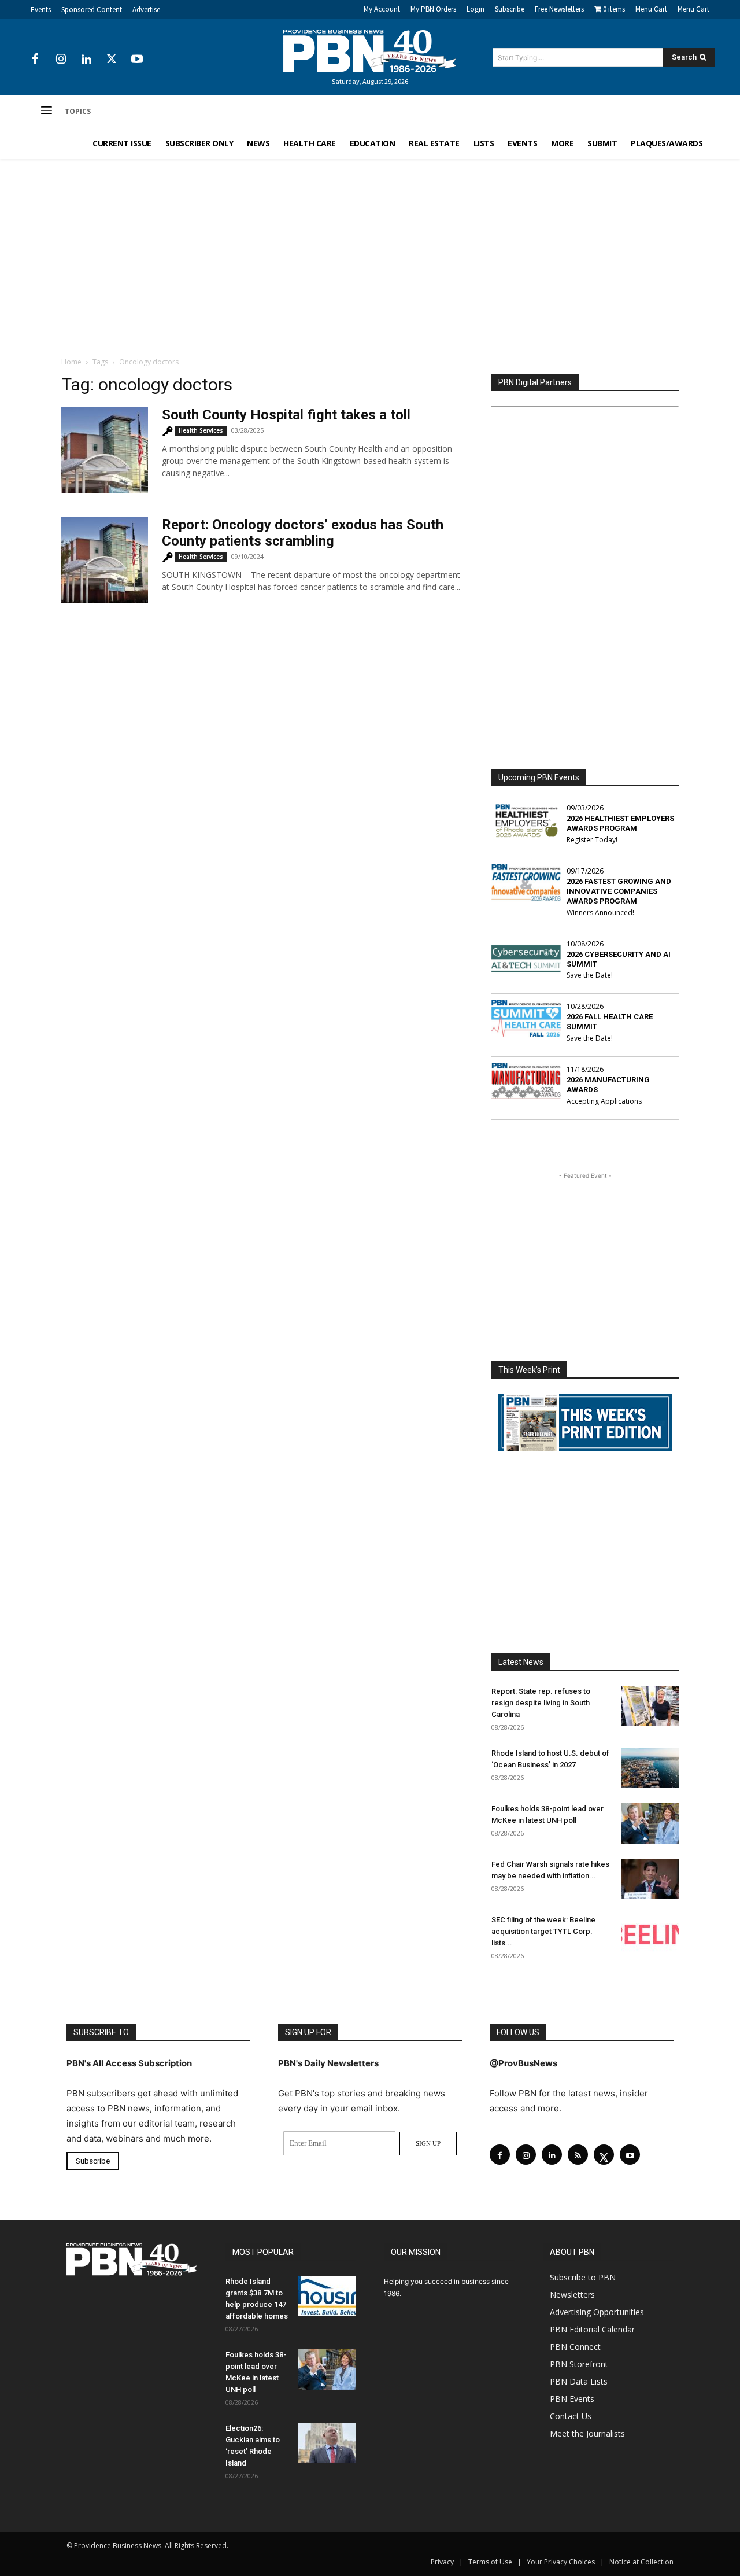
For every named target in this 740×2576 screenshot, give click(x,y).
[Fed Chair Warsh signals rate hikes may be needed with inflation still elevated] (650, 1879)
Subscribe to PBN (583, 2277)
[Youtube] (137, 60)
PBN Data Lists (579, 2381)
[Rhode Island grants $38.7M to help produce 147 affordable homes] (327, 2296)
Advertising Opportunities (597, 2312)
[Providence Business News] (370, 51)
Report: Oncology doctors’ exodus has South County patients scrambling (303, 533)
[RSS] (578, 2155)
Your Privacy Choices (561, 2562)
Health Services (201, 430)
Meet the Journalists (587, 2433)
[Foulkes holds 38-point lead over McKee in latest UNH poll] (650, 1823)
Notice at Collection (641, 2562)
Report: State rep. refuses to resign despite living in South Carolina (541, 1703)
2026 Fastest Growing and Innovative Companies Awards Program (619, 891)
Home (71, 362)
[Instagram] (61, 60)
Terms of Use (490, 2562)
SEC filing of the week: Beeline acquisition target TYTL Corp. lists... (543, 1931)
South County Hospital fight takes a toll (286, 415)
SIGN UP (428, 2143)
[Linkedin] (86, 60)
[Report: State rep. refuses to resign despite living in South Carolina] (650, 1706)
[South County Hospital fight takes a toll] (105, 450)
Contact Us (571, 2416)
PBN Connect (575, 2347)
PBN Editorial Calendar (592, 2329)
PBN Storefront (579, 2364)
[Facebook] (35, 60)
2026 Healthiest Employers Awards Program (620, 823)
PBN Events (572, 2399)
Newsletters (572, 2295)
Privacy (442, 2562)
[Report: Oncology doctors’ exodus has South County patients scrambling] (105, 560)
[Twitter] (112, 60)
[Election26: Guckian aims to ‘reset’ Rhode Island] (327, 2443)
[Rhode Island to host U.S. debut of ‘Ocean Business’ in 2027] (650, 1768)
